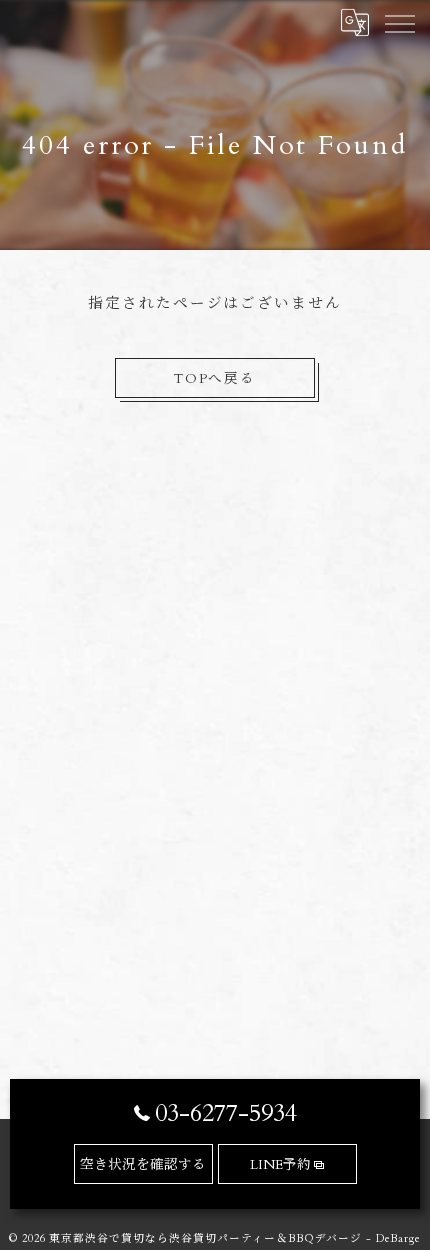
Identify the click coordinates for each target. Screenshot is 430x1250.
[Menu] (399, 22)
